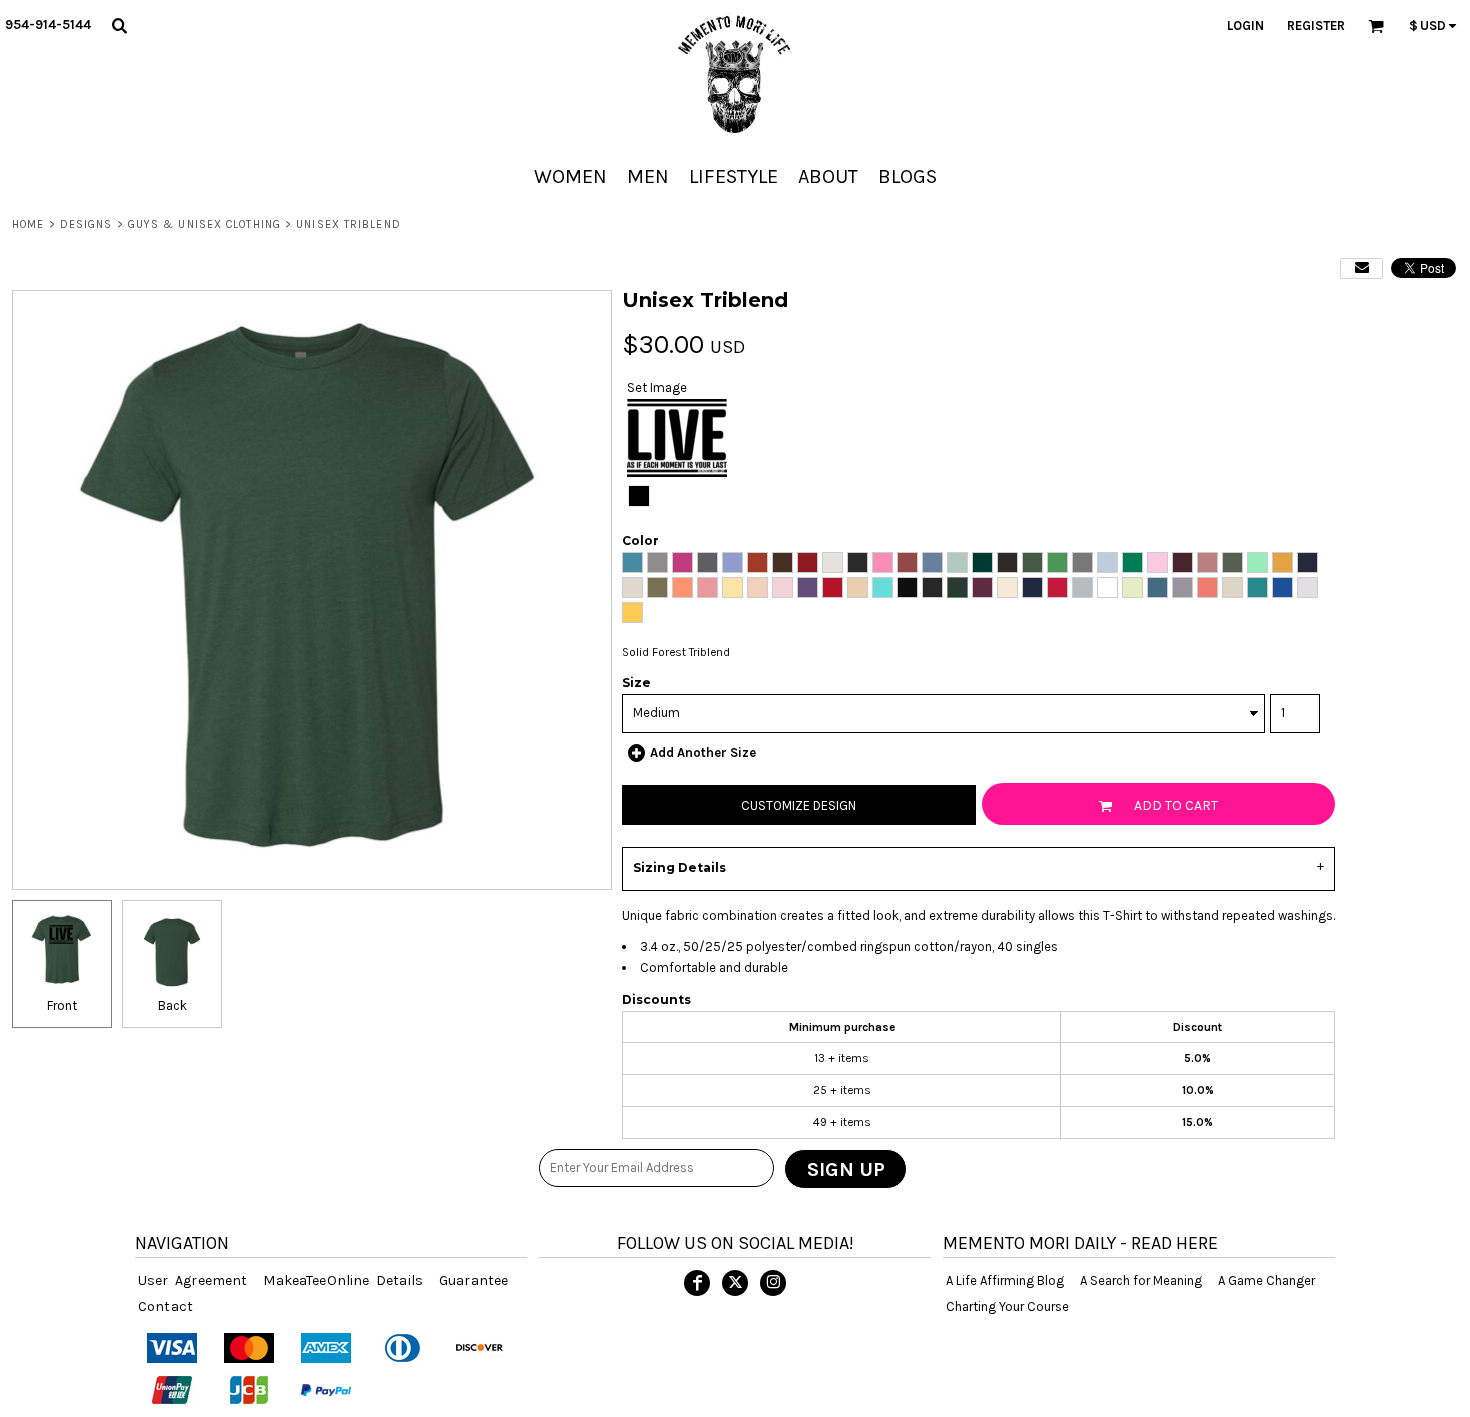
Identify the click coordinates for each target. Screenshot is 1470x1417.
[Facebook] (697, 1283)
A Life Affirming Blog (1005, 1280)
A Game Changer (1266, 1280)
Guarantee (473, 1280)
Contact (165, 1306)
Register (1316, 25)
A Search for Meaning (1141, 1280)
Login (1245, 25)
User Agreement (192, 1280)
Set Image (657, 387)
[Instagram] (773, 1283)
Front (62, 1005)
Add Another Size (703, 752)
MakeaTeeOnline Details (343, 1280)
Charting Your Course (1007, 1306)
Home (28, 224)
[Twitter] (735, 1283)
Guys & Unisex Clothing (204, 224)
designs (86, 224)
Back (172, 1005)
